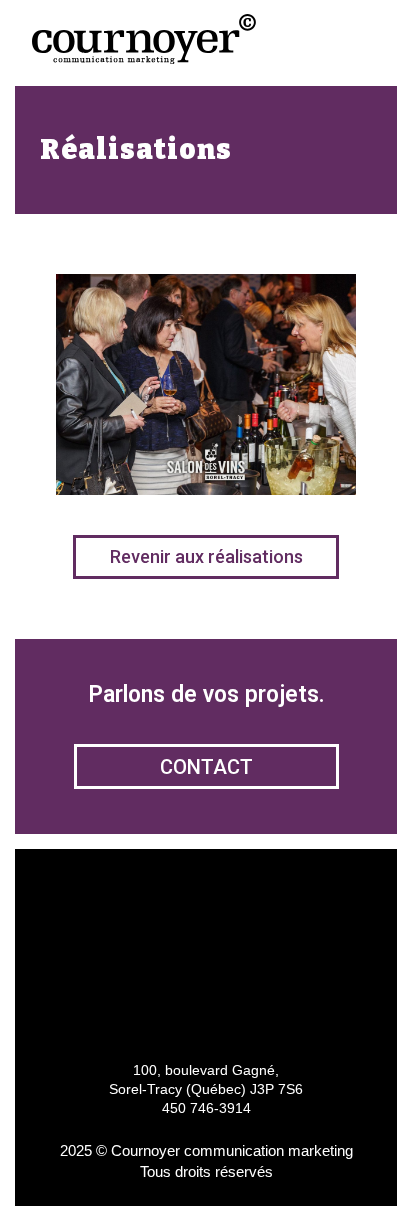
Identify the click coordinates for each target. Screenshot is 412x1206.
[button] (361, 40)
